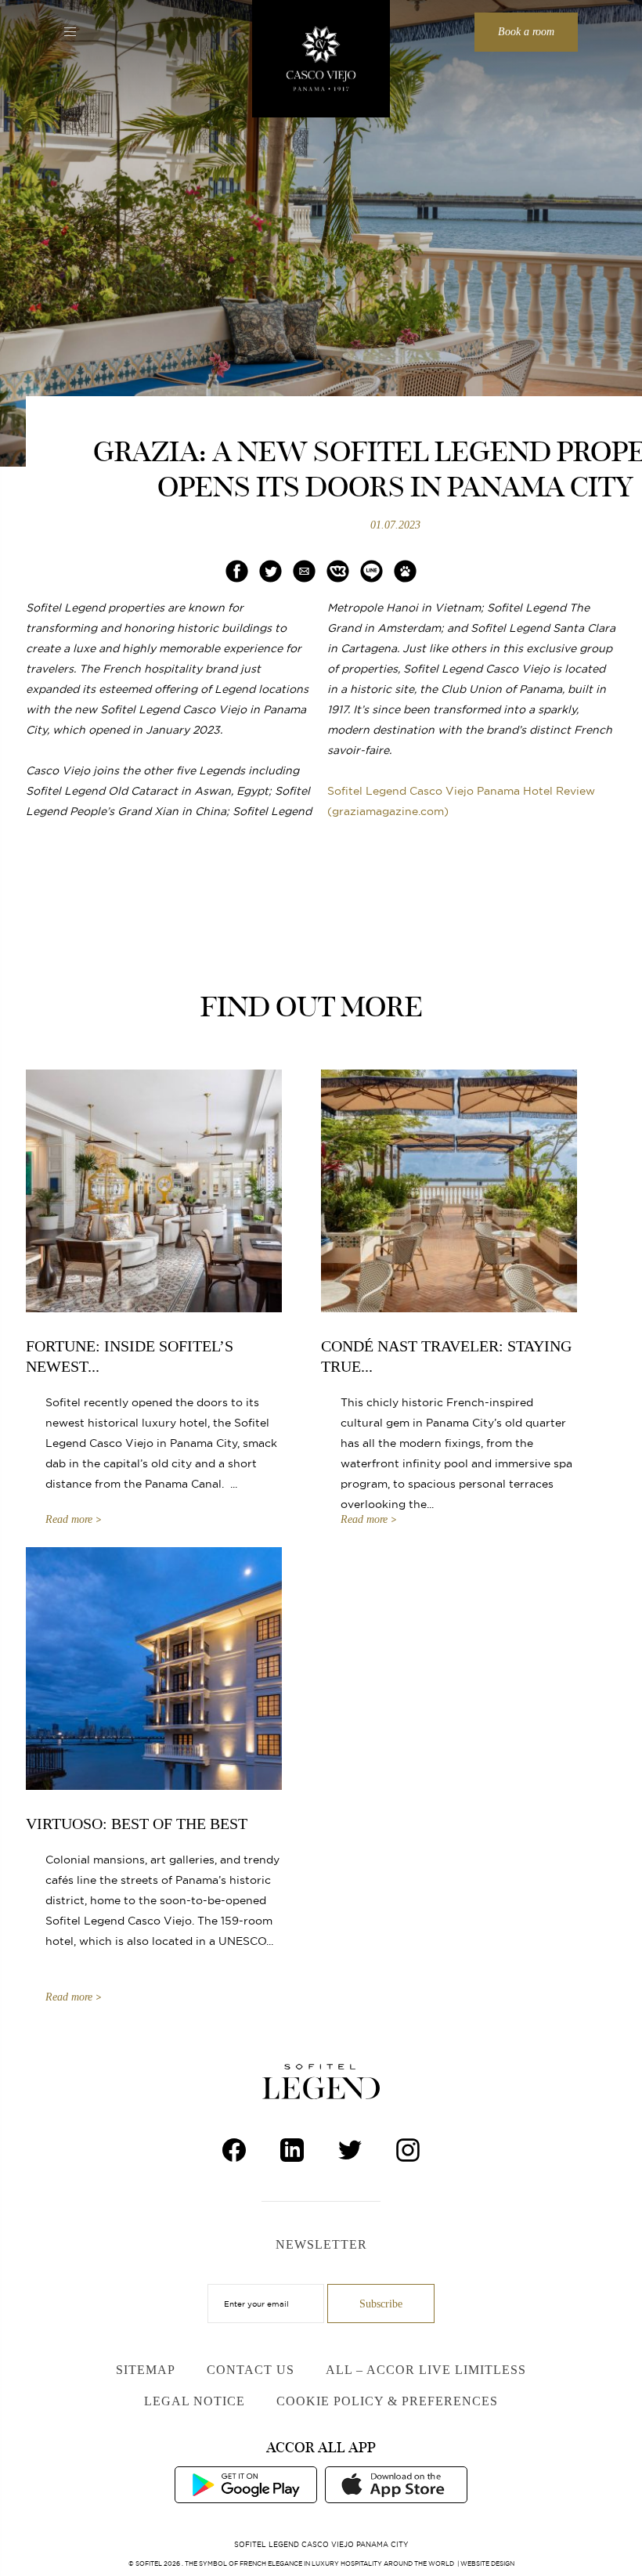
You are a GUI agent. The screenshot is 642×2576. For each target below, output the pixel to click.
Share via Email (304, 571)
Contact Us (251, 2370)
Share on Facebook (237, 571)
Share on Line (371, 571)
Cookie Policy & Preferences (387, 2401)
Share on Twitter (271, 571)
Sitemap (146, 2370)
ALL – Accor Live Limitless (426, 2370)
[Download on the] (396, 2484)
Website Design (487, 2563)
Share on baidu (406, 571)
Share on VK (338, 571)
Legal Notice (195, 2401)
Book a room (526, 32)
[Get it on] (246, 2484)
